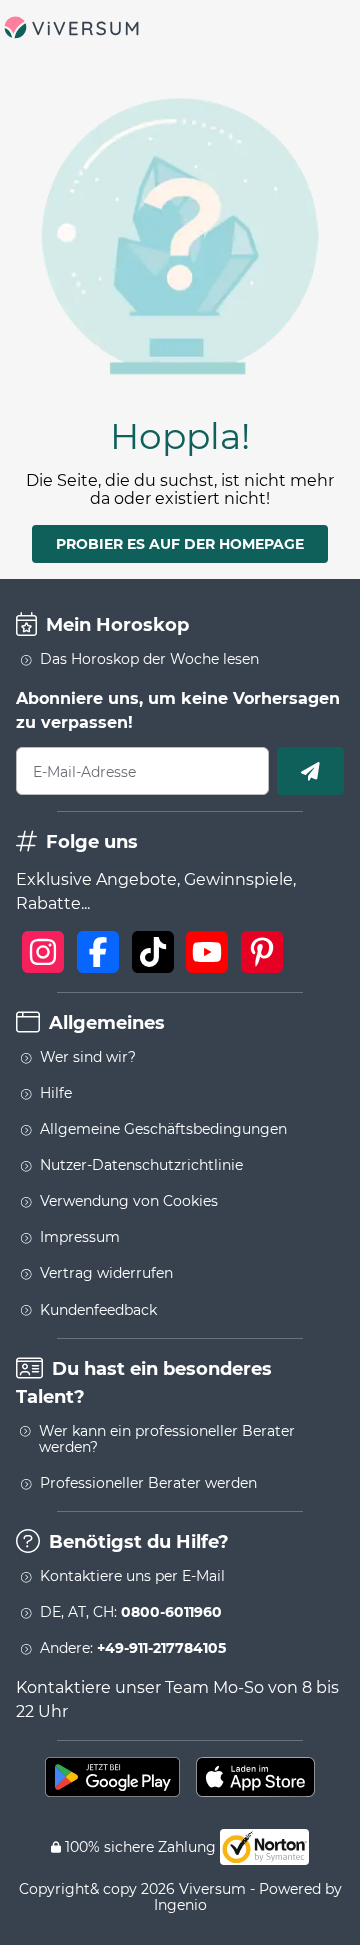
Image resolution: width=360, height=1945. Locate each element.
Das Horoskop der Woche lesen (149, 659)
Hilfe (56, 1093)
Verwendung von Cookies (129, 1201)
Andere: (133, 1648)
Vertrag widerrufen (106, 1273)
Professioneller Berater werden (148, 1483)
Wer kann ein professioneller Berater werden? (167, 1439)
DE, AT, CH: (131, 1612)
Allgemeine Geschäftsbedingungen (163, 1129)
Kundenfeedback (98, 1310)
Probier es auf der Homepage (180, 544)
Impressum (80, 1237)
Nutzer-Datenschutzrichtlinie (141, 1165)
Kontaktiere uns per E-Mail (132, 1576)
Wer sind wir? (88, 1057)
